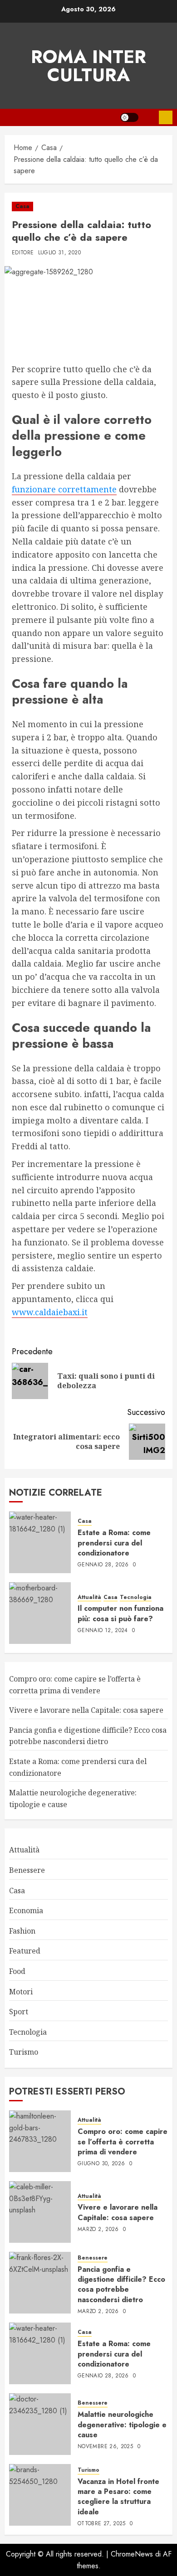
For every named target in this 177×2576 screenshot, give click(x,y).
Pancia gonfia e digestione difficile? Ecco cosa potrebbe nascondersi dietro (88, 1736)
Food (17, 1971)
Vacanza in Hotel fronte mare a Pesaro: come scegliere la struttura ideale (118, 2497)
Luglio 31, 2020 (59, 253)
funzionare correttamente (64, 489)
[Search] (149, 117)
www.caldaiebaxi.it (50, 1312)
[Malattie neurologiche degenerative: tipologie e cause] (40, 2424)
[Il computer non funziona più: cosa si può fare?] (40, 1613)
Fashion (22, 1931)
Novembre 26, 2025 (105, 2447)
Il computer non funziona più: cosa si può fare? (120, 1613)
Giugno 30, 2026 (101, 2164)
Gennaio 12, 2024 (103, 1631)
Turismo (24, 2052)
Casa (22, 206)
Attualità (89, 1597)
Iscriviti (166, 117)
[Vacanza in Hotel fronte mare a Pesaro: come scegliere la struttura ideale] (40, 2495)
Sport (19, 2012)
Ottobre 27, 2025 (102, 2524)
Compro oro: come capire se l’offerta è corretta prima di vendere (123, 2142)
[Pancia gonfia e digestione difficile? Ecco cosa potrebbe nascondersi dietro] (40, 2283)
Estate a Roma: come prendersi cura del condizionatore (114, 1543)
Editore (23, 253)
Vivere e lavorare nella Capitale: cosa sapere (86, 1710)
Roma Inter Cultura (88, 66)
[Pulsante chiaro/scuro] (129, 117)
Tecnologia (136, 1597)
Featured (25, 1951)
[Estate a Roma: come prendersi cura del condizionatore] (40, 1542)
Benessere (27, 1870)
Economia (26, 1910)
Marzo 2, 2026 (98, 2230)
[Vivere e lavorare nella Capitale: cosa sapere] (40, 2212)
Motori (21, 1992)
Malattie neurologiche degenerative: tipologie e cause (122, 2425)
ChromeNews (132, 2554)
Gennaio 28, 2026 (103, 1565)
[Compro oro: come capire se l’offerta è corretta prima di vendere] (40, 2141)
